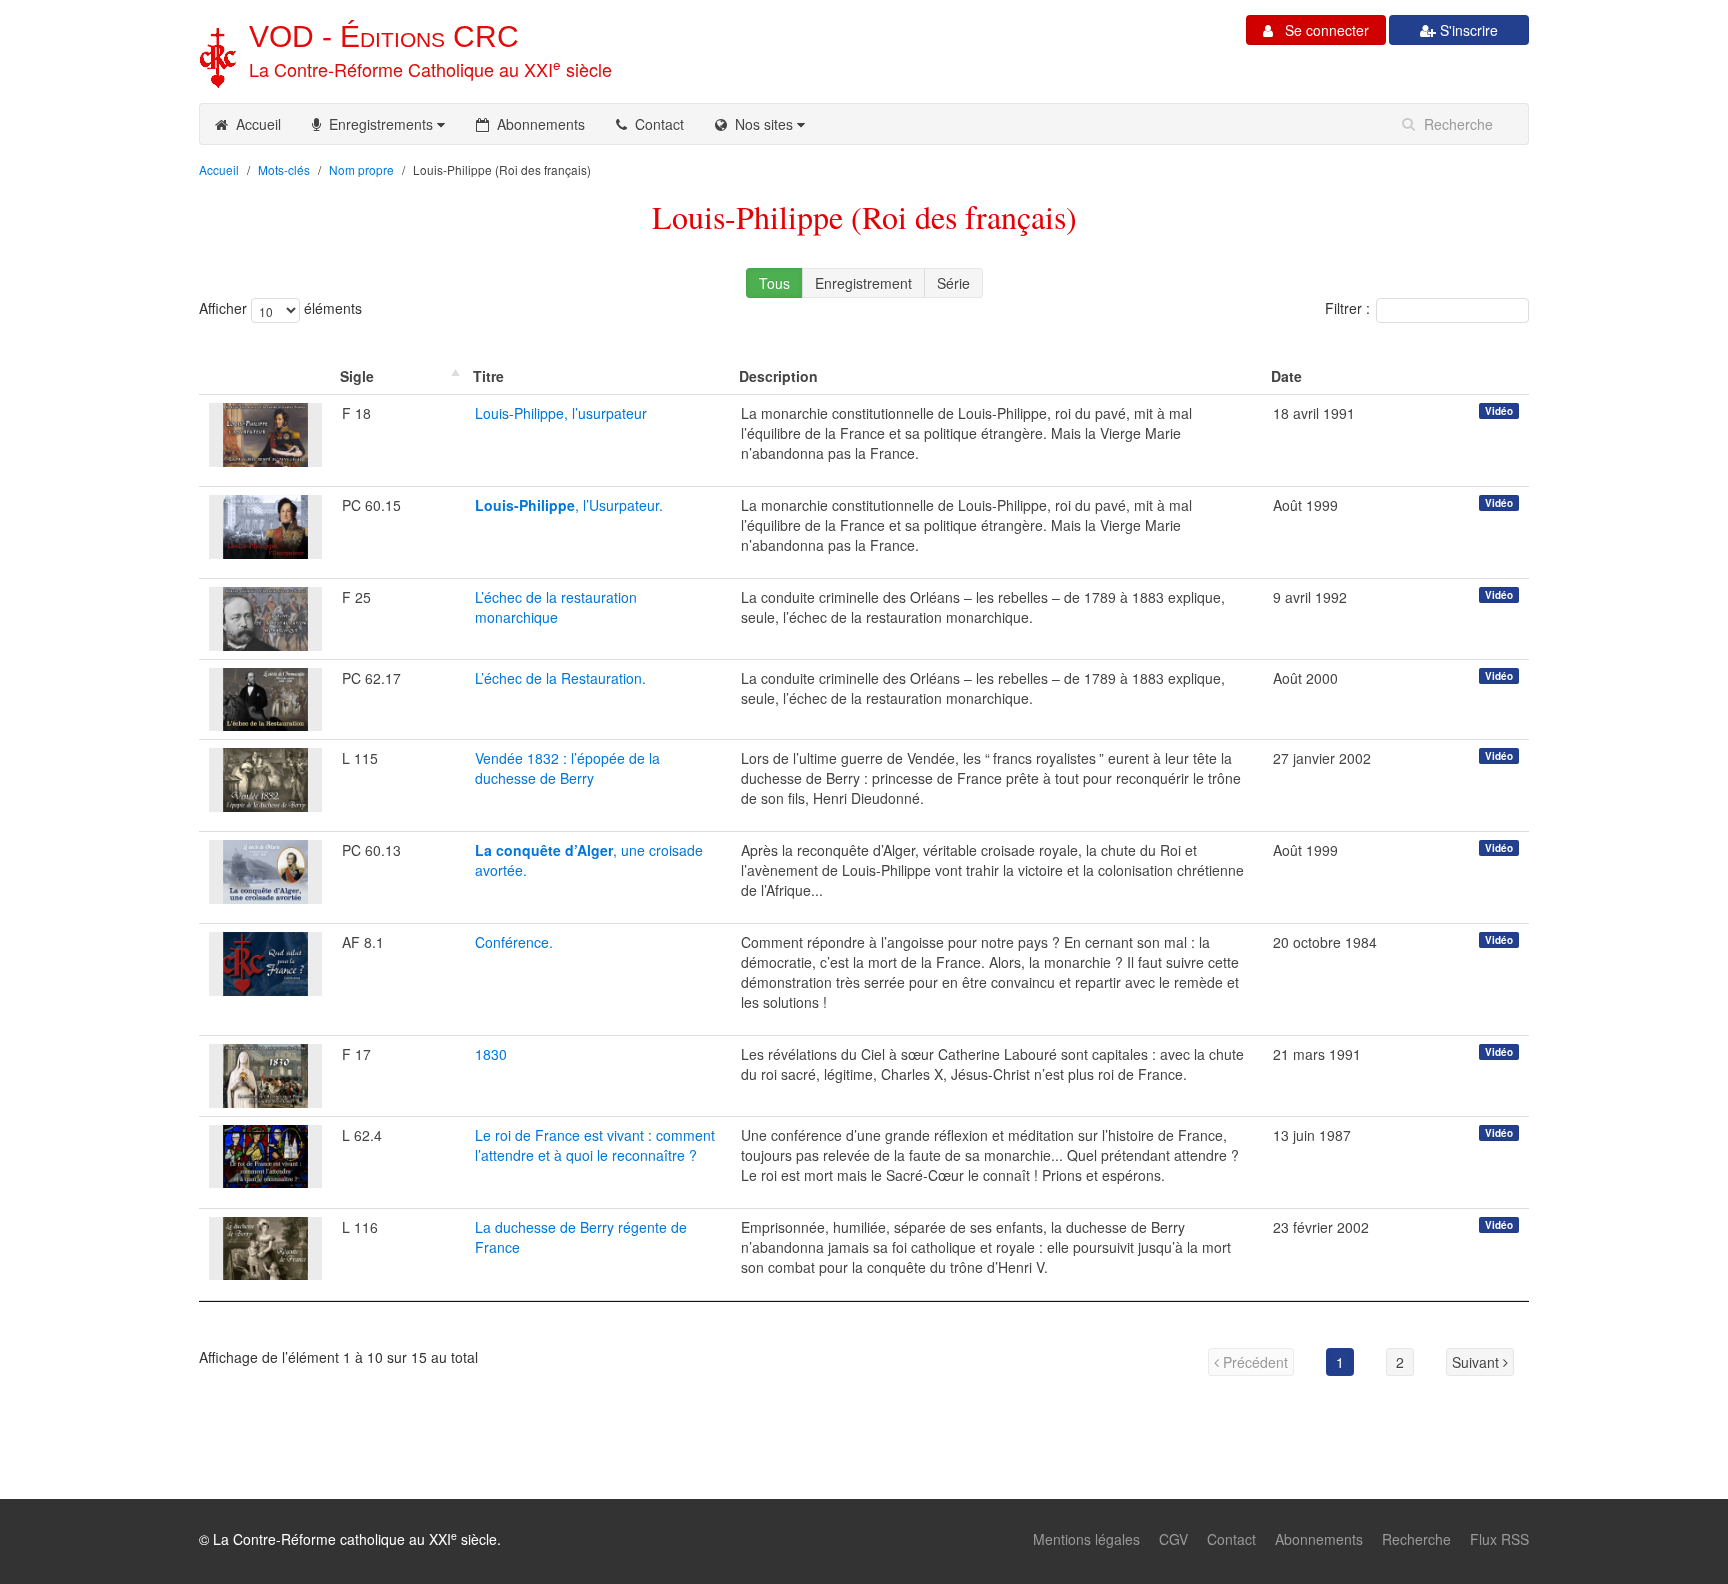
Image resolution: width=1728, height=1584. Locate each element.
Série (953, 283)
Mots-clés (284, 169)
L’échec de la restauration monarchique (556, 607)
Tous (774, 283)
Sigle (357, 376)
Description (778, 376)
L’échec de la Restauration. (560, 678)
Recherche (1416, 1539)
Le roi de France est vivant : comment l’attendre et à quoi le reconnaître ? (595, 1145)
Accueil (254, 124)
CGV (1173, 1539)
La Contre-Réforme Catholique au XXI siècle (430, 69)
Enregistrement (863, 283)
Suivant (1477, 1362)
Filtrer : (1347, 308)
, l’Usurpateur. (569, 505)
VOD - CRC (384, 36)
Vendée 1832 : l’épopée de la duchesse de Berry (567, 768)
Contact (655, 124)
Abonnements (537, 124)
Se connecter (1321, 30)
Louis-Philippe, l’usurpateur (561, 413)
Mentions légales (1086, 1539)
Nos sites (762, 124)
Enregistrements (379, 124)
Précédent (1253, 1362)
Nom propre (361, 169)
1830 (491, 1054)
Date (1286, 376)
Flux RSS (1499, 1539)
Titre (488, 376)
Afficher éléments (280, 308)
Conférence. (514, 942)
